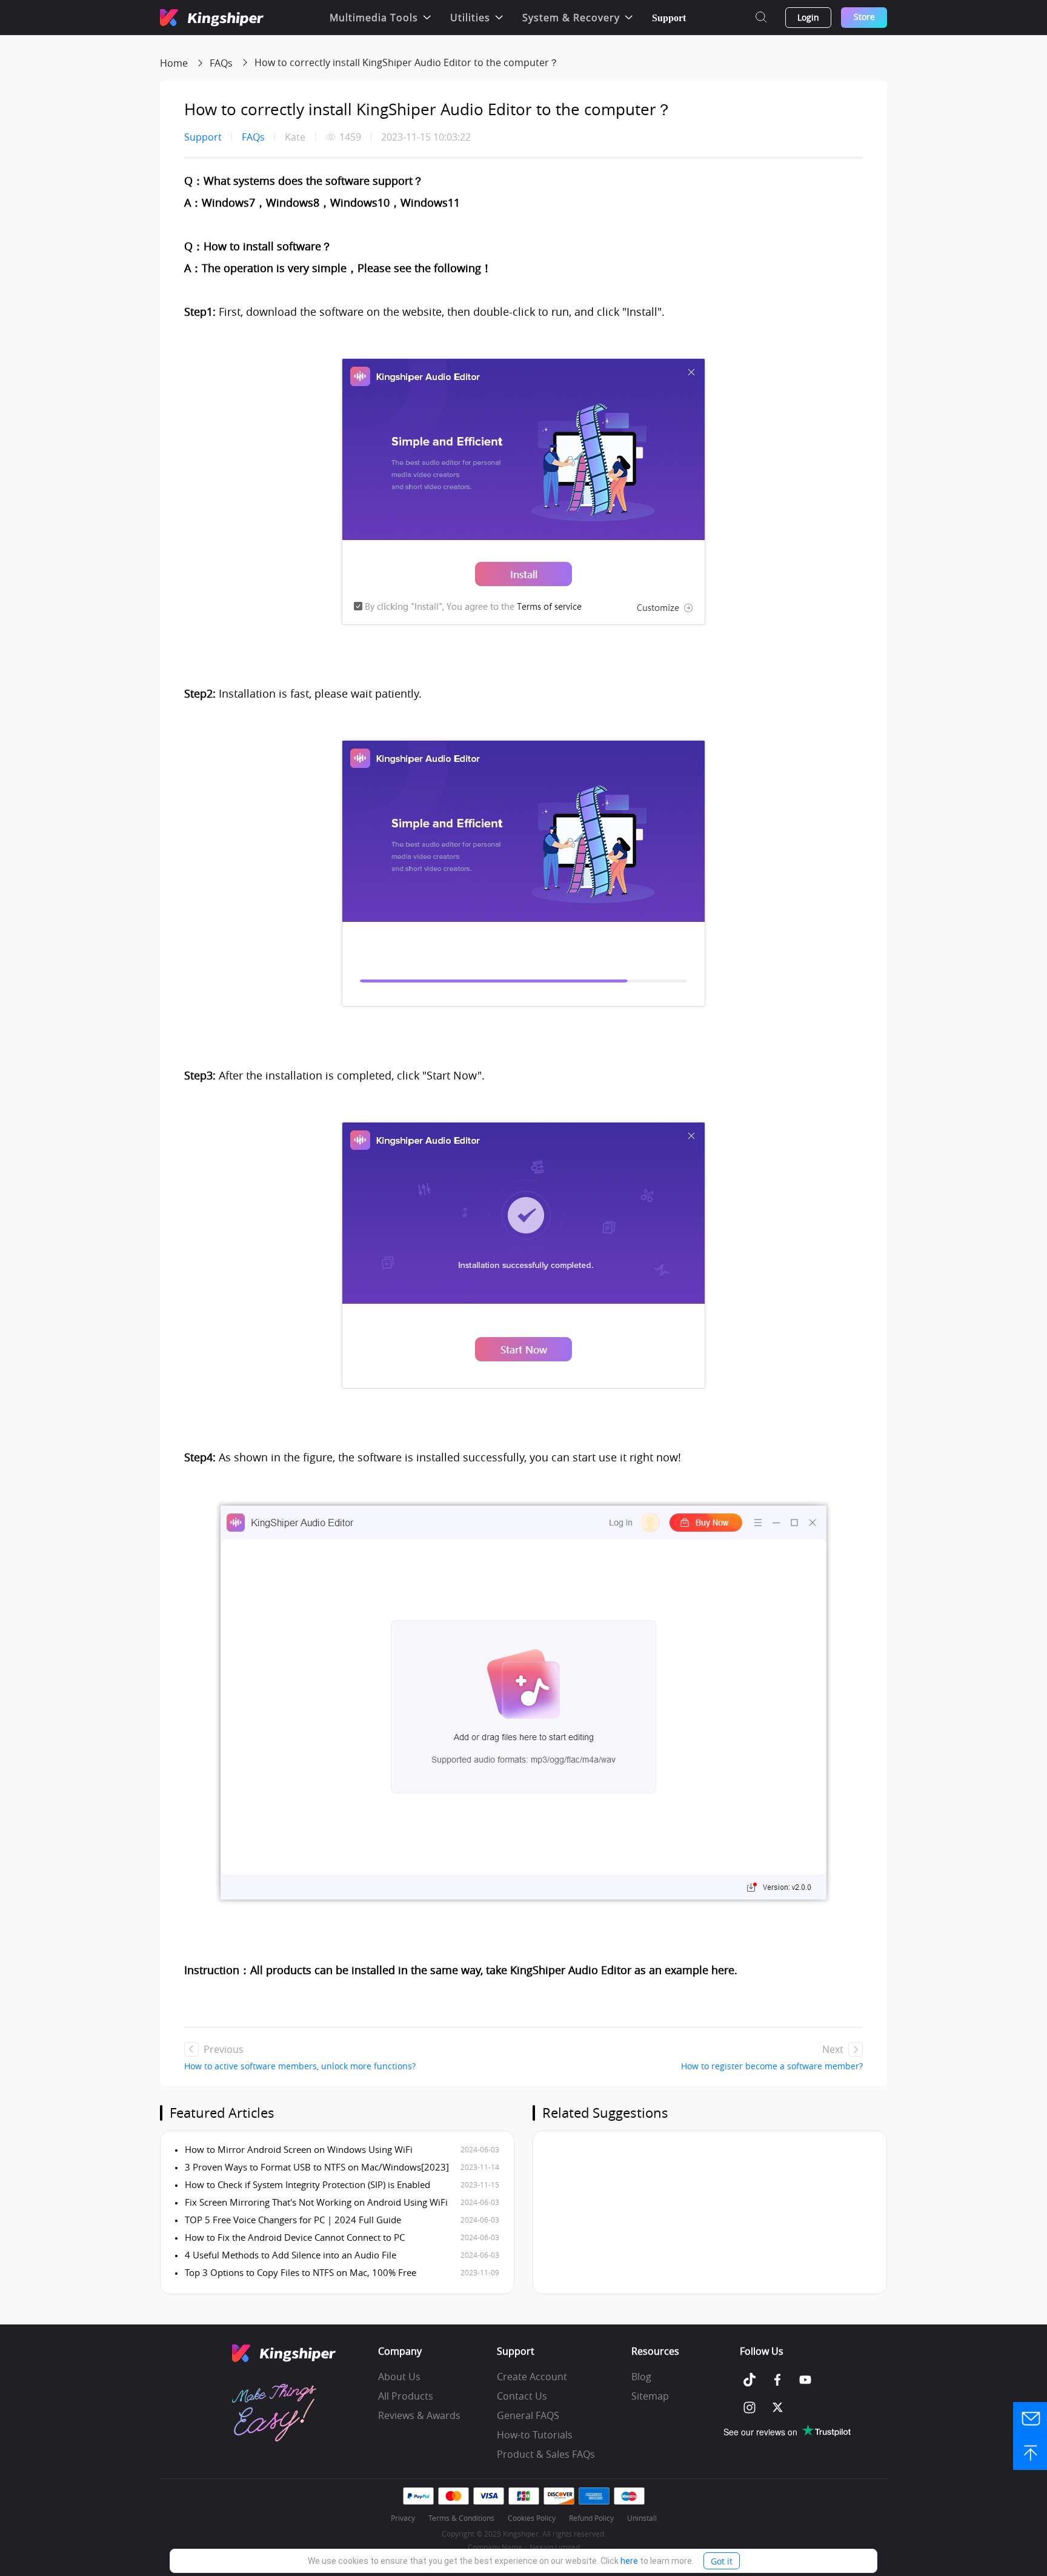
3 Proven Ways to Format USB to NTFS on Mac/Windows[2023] (316, 2167)
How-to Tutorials (535, 2435)
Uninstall (642, 2518)
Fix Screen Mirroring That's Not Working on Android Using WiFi (315, 2202)
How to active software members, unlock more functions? (300, 2066)
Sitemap (650, 2396)
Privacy (403, 2518)
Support (669, 18)
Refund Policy (591, 2518)
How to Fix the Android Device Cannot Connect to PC (294, 2237)
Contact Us (522, 2396)
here (629, 2561)
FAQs (221, 63)
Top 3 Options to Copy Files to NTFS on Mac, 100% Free (299, 2272)
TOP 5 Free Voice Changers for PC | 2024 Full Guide (292, 2220)
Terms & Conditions (461, 2518)
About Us (399, 2377)
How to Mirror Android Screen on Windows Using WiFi (297, 2149)
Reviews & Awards (419, 2415)
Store (864, 17)
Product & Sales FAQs (546, 2454)
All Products (406, 2396)
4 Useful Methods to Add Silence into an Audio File (289, 2255)
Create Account (532, 2377)
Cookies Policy (532, 2518)
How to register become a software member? (772, 2066)
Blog (641, 2377)
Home (174, 63)
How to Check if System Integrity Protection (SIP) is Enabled (306, 2184)
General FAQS (528, 2415)
